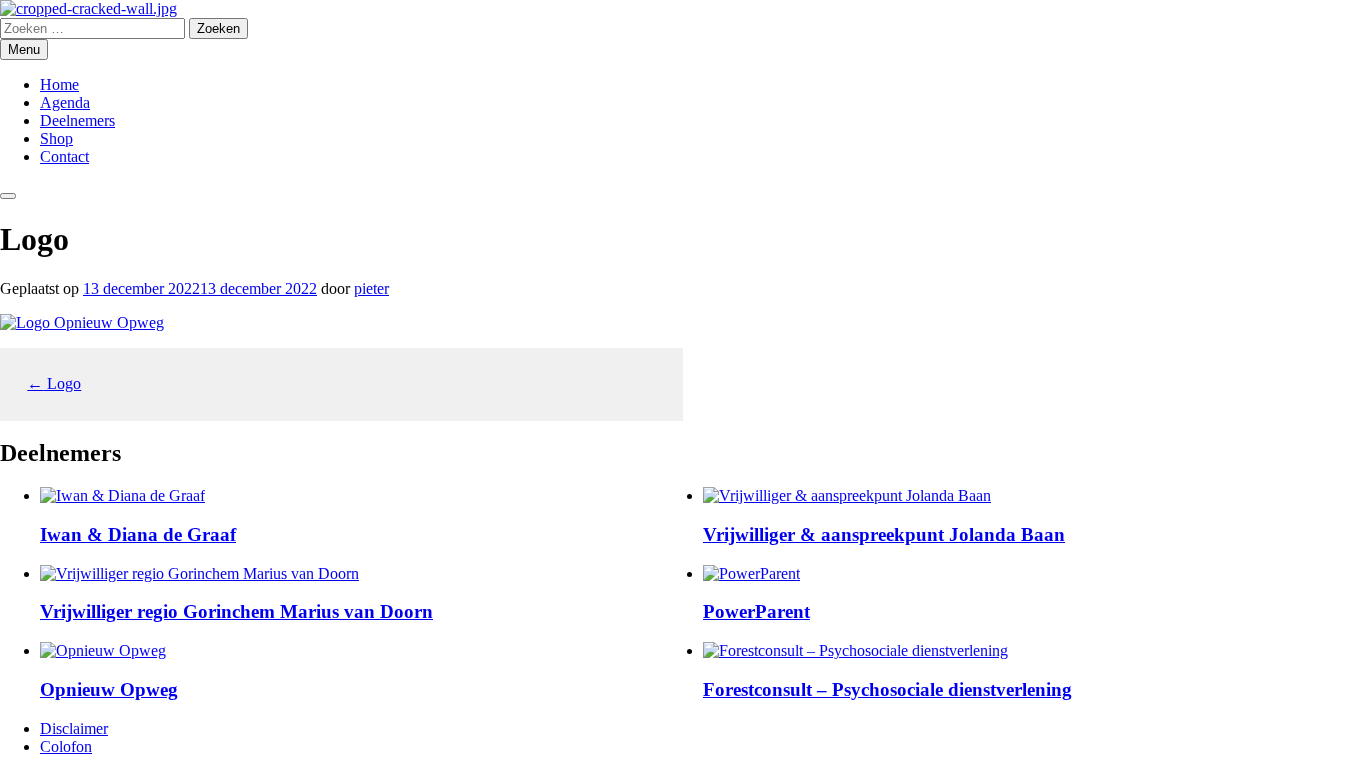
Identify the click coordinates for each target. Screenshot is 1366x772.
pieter (371, 288)
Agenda (65, 102)
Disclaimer (74, 728)
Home (59, 84)
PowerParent (756, 611)
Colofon (66, 746)
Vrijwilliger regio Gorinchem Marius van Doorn (236, 611)
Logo (54, 383)
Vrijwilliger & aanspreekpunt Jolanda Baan (884, 534)
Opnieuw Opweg (109, 689)
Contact (64, 156)
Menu (24, 49)
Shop (56, 138)
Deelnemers (77, 120)
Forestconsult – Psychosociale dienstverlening (887, 689)
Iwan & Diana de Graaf (138, 534)
